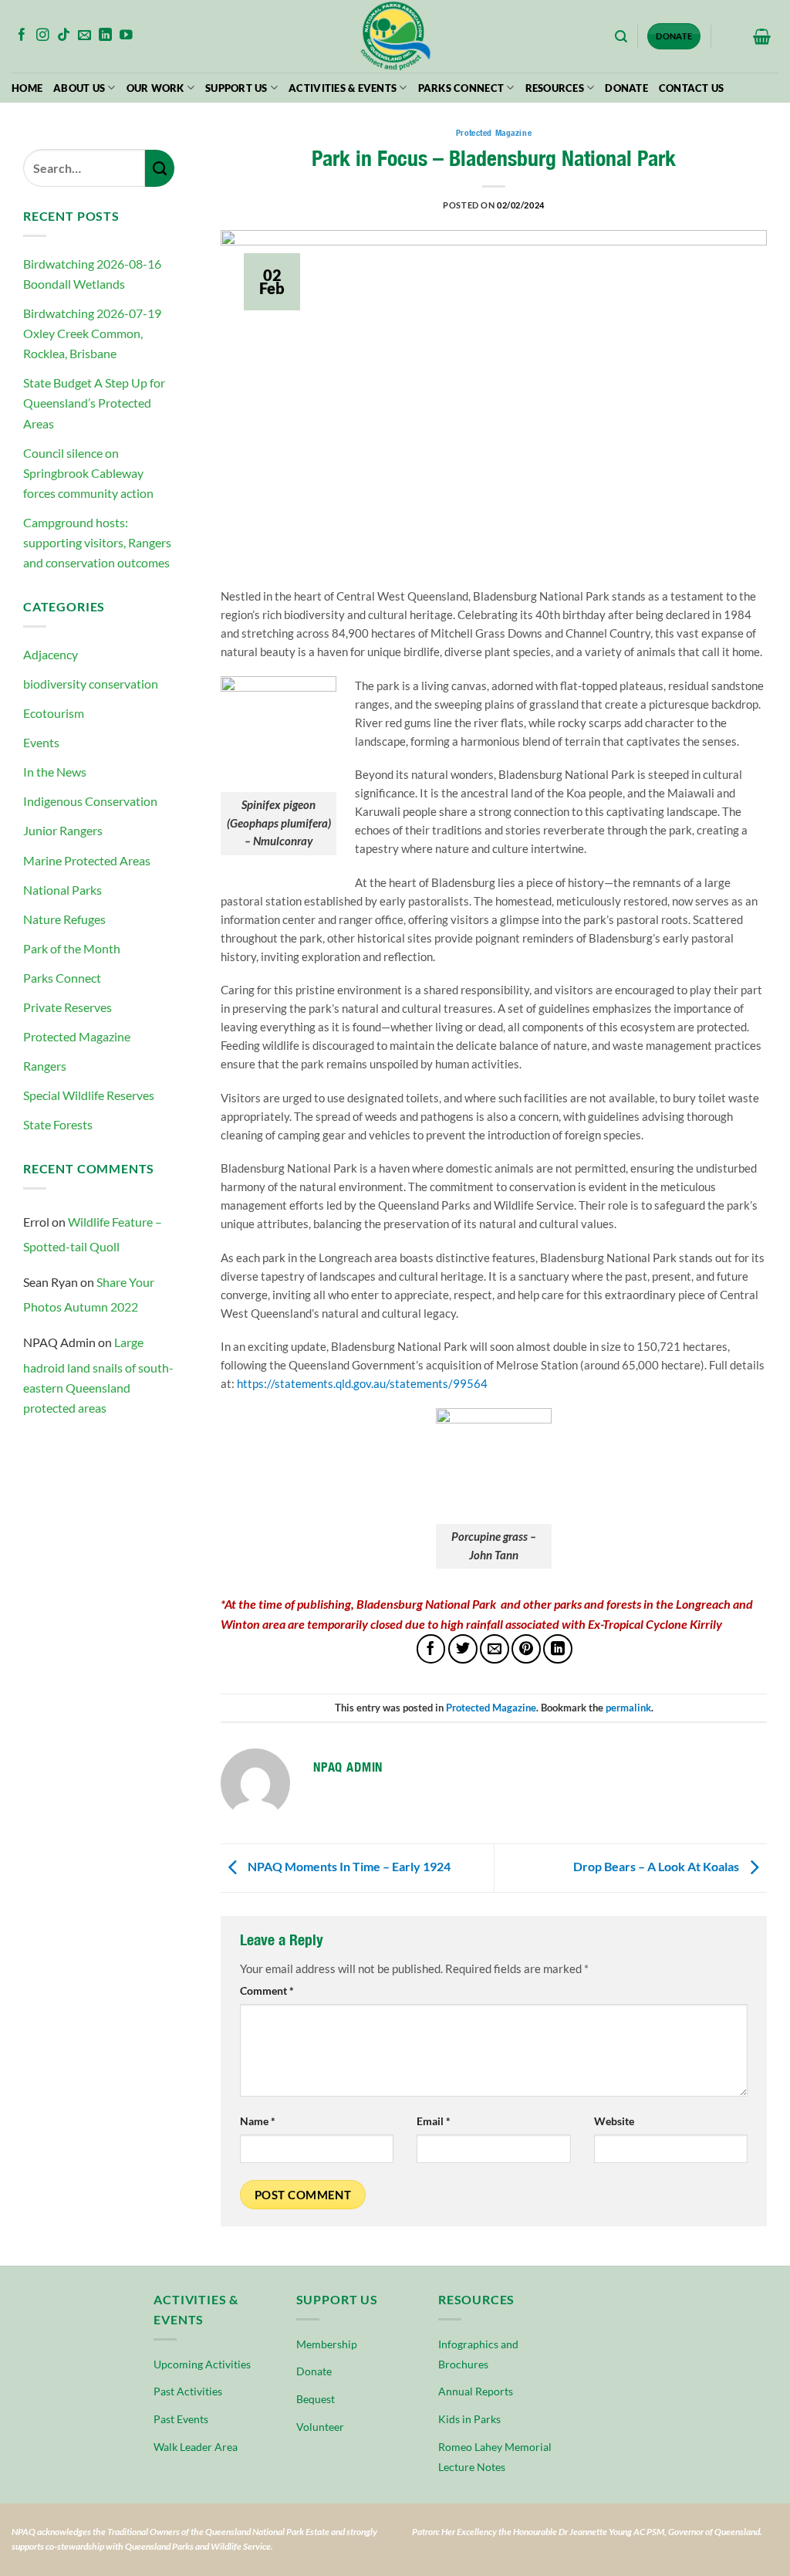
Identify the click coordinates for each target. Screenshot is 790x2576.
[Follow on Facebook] (22, 36)
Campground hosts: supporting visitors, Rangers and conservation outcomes (97, 542)
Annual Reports (476, 2391)
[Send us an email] (84, 36)
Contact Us (692, 88)
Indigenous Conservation (90, 801)
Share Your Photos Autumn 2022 (89, 1294)
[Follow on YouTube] (126, 36)
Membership (327, 2344)
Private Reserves (68, 1007)
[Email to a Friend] (495, 1649)
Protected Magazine (77, 1036)
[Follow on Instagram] (43, 36)
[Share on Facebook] (431, 1649)
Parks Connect (461, 88)
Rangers (45, 1066)
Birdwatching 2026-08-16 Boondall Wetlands (92, 274)
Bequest (316, 2399)
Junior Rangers (63, 830)
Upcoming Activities (202, 2364)
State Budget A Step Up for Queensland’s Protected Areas (94, 403)
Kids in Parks (469, 2419)
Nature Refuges (64, 919)
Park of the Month (72, 948)
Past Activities (188, 2391)
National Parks (62, 890)
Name (258, 2121)
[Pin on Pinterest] (526, 1649)
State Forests (58, 1124)
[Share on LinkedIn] (558, 1649)
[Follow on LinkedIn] (105, 36)
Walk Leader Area (196, 2447)
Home (27, 88)
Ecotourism (54, 713)
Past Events (181, 2419)
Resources (555, 88)
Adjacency (51, 654)
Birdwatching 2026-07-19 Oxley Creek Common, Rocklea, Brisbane (92, 333)
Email (434, 2121)
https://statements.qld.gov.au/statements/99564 (362, 1383)
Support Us (236, 88)
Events (41, 742)
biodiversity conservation (91, 684)
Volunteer (320, 2427)
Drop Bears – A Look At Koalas (657, 1866)
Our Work (155, 88)
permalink (628, 1708)
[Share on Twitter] (463, 1649)
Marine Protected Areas (87, 860)
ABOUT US (79, 88)
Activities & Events (343, 88)
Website (614, 2121)
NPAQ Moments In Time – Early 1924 (348, 1866)
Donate (626, 88)
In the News (55, 772)
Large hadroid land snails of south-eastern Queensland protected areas (98, 1374)
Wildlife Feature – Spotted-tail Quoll (93, 1234)
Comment (267, 1991)
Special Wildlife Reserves (89, 1095)
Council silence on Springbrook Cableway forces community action (88, 473)
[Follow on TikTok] (64, 36)
